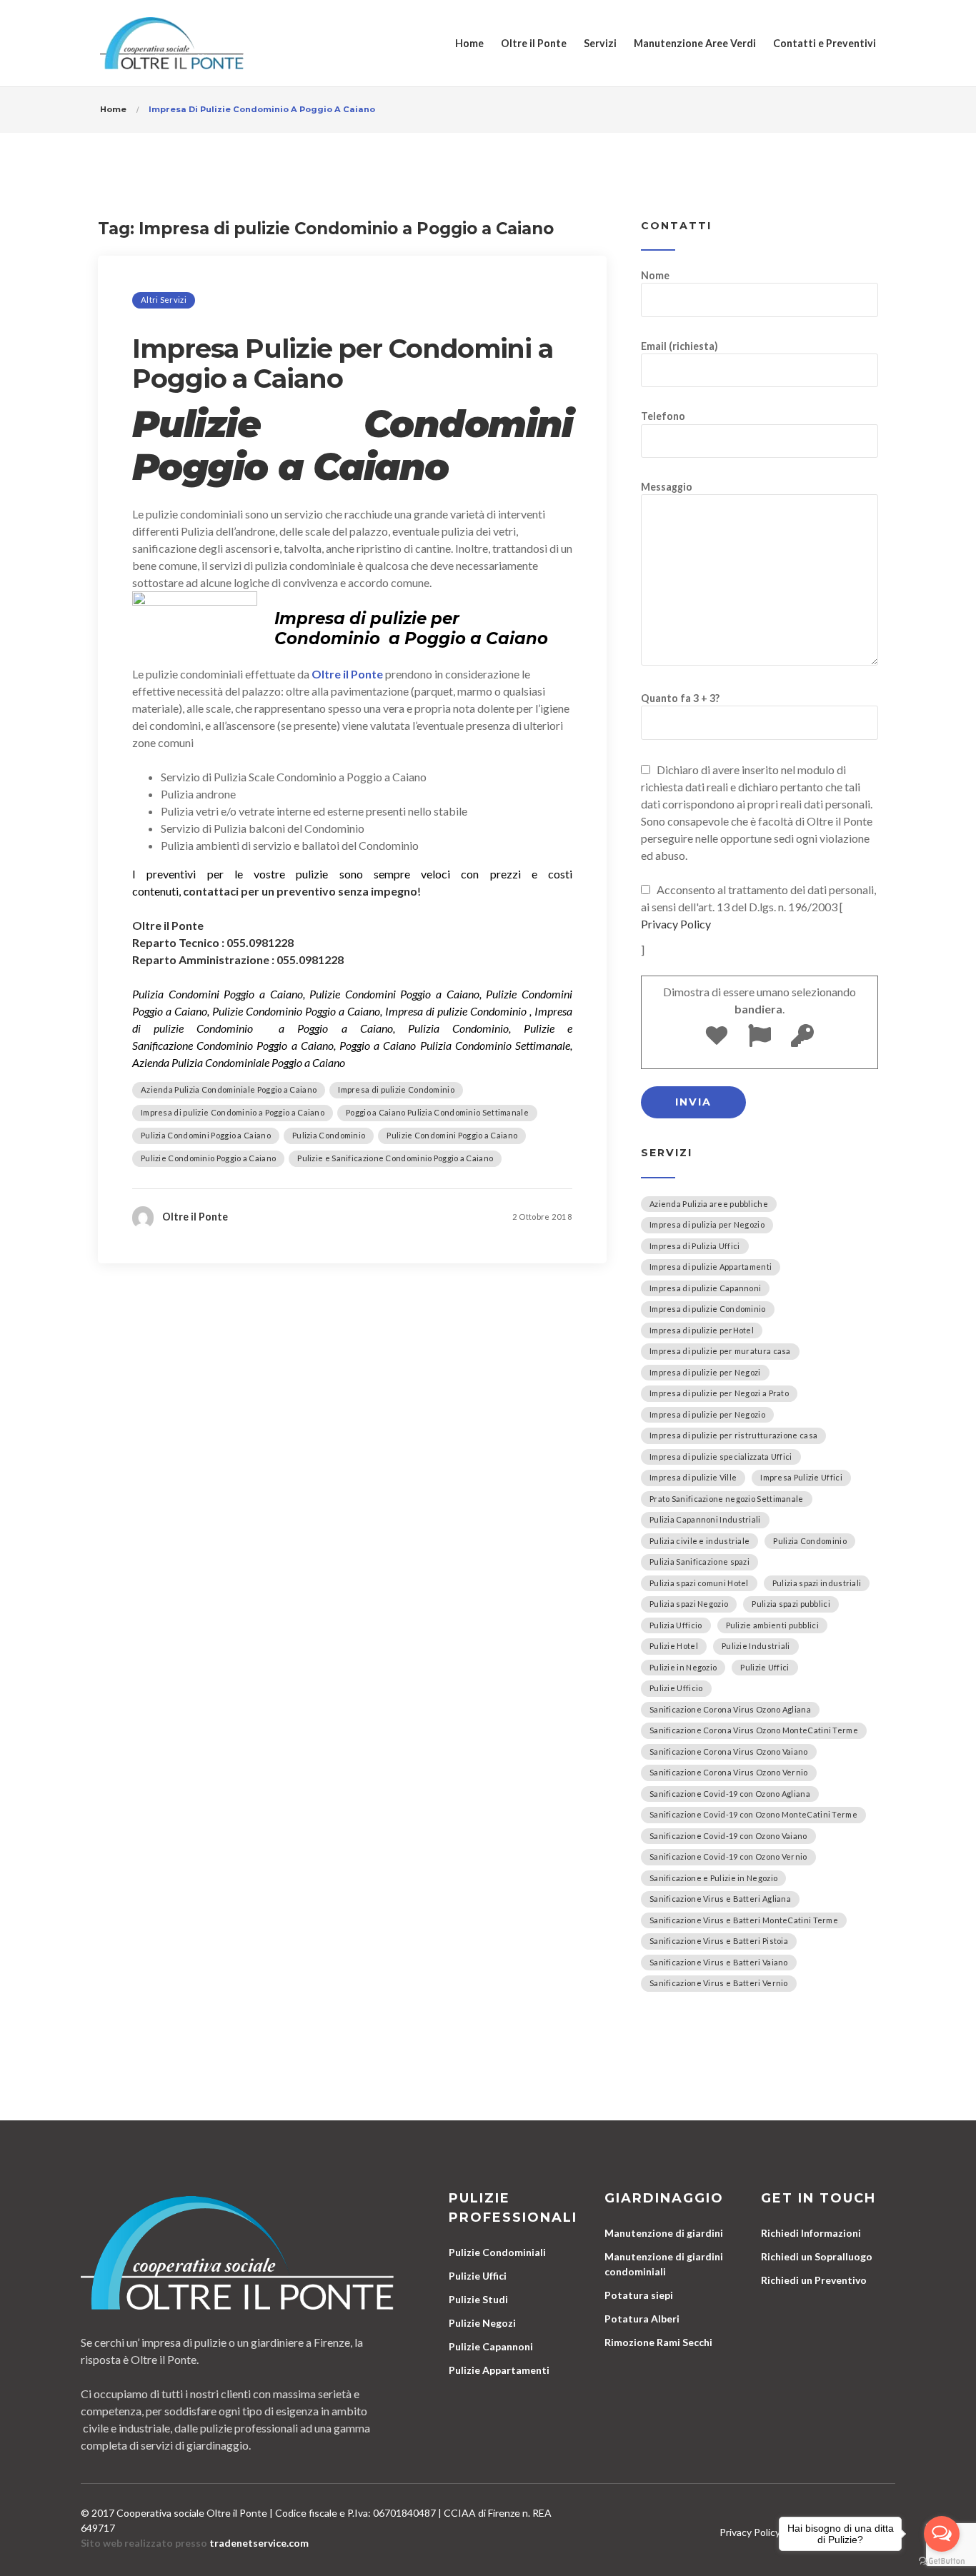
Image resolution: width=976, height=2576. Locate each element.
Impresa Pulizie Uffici (801, 1477)
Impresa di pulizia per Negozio (707, 1224)
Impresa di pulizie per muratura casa (720, 1351)
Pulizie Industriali (756, 1646)
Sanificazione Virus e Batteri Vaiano (719, 1962)
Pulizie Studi (478, 2299)
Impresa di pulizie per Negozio (707, 1414)
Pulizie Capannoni (491, 2346)
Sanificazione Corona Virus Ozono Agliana (730, 1709)
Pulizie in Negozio (683, 1667)
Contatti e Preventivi (825, 43)
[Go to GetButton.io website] (942, 2561)
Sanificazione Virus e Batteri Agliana (720, 1899)
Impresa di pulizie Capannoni (705, 1288)
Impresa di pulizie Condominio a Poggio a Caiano (233, 1112)
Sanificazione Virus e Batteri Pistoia (719, 1941)
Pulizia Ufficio (676, 1625)
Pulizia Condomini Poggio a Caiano (206, 1135)
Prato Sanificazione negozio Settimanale (727, 1499)
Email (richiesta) (679, 346)
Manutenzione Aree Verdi (695, 43)
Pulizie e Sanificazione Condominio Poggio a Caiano (395, 1158)
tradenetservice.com (259, 2543)
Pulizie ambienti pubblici (773, 1625)
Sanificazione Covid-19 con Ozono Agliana (730, 1794)
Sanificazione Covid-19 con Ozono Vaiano (728, 1836)
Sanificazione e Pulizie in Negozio (713, 1878)
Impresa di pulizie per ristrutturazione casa (733, 1435)
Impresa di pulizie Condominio (396, 1089)
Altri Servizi (164, 300)
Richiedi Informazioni (811, 2233)
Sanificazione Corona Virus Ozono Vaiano (729, 1751)
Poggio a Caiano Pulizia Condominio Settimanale (437, 1112)
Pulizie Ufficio (676, 1688)
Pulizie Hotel (674, 1646)
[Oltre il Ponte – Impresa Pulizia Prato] (172, 43)
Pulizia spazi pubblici (791, 1604)
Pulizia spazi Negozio (689, 1604)
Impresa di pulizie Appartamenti (711, 1267)
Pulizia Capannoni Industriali (705, 1519)
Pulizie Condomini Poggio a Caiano (452, 1135)
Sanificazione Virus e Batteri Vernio (719, 1983)
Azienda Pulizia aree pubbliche (709, 1204)
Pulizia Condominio (329, 1135)
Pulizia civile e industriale (699, 1541)
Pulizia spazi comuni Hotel (699, 1583)
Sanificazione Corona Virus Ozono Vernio (729, 1772)
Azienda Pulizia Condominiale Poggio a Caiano (229, 1089)
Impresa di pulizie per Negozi (705, 1372)
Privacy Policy (676, 924)
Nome (655, 275)
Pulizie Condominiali (497, 2252)
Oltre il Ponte (534, 43)
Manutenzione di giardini (664, 2233)
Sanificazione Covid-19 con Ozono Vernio (728, 1856)
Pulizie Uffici (765, 1667)
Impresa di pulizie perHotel (702, 1330)
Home (469, 43)
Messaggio (667, 487)
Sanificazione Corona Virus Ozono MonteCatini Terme (754, 1730)
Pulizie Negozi (482, 2323)
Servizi (600, 43)
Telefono (663, 416)
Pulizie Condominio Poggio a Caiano (208, 1158)
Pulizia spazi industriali (817, 1583)
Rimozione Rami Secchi (658, 2342)
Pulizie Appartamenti (499, 2370)
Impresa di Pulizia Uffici (695, 1246)
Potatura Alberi (642, 2319)
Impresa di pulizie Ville (693, 1477)
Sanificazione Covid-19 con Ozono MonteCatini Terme (753, 1814)
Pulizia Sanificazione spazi (699, 1562)
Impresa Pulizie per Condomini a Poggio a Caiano (343, 364)
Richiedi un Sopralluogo (817, 2256)
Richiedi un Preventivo (814, 2280)
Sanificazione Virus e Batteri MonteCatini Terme (744, 1920)
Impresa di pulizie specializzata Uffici (721, 1457)
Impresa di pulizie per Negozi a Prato (719, 1393)
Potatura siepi (639, 2295)
